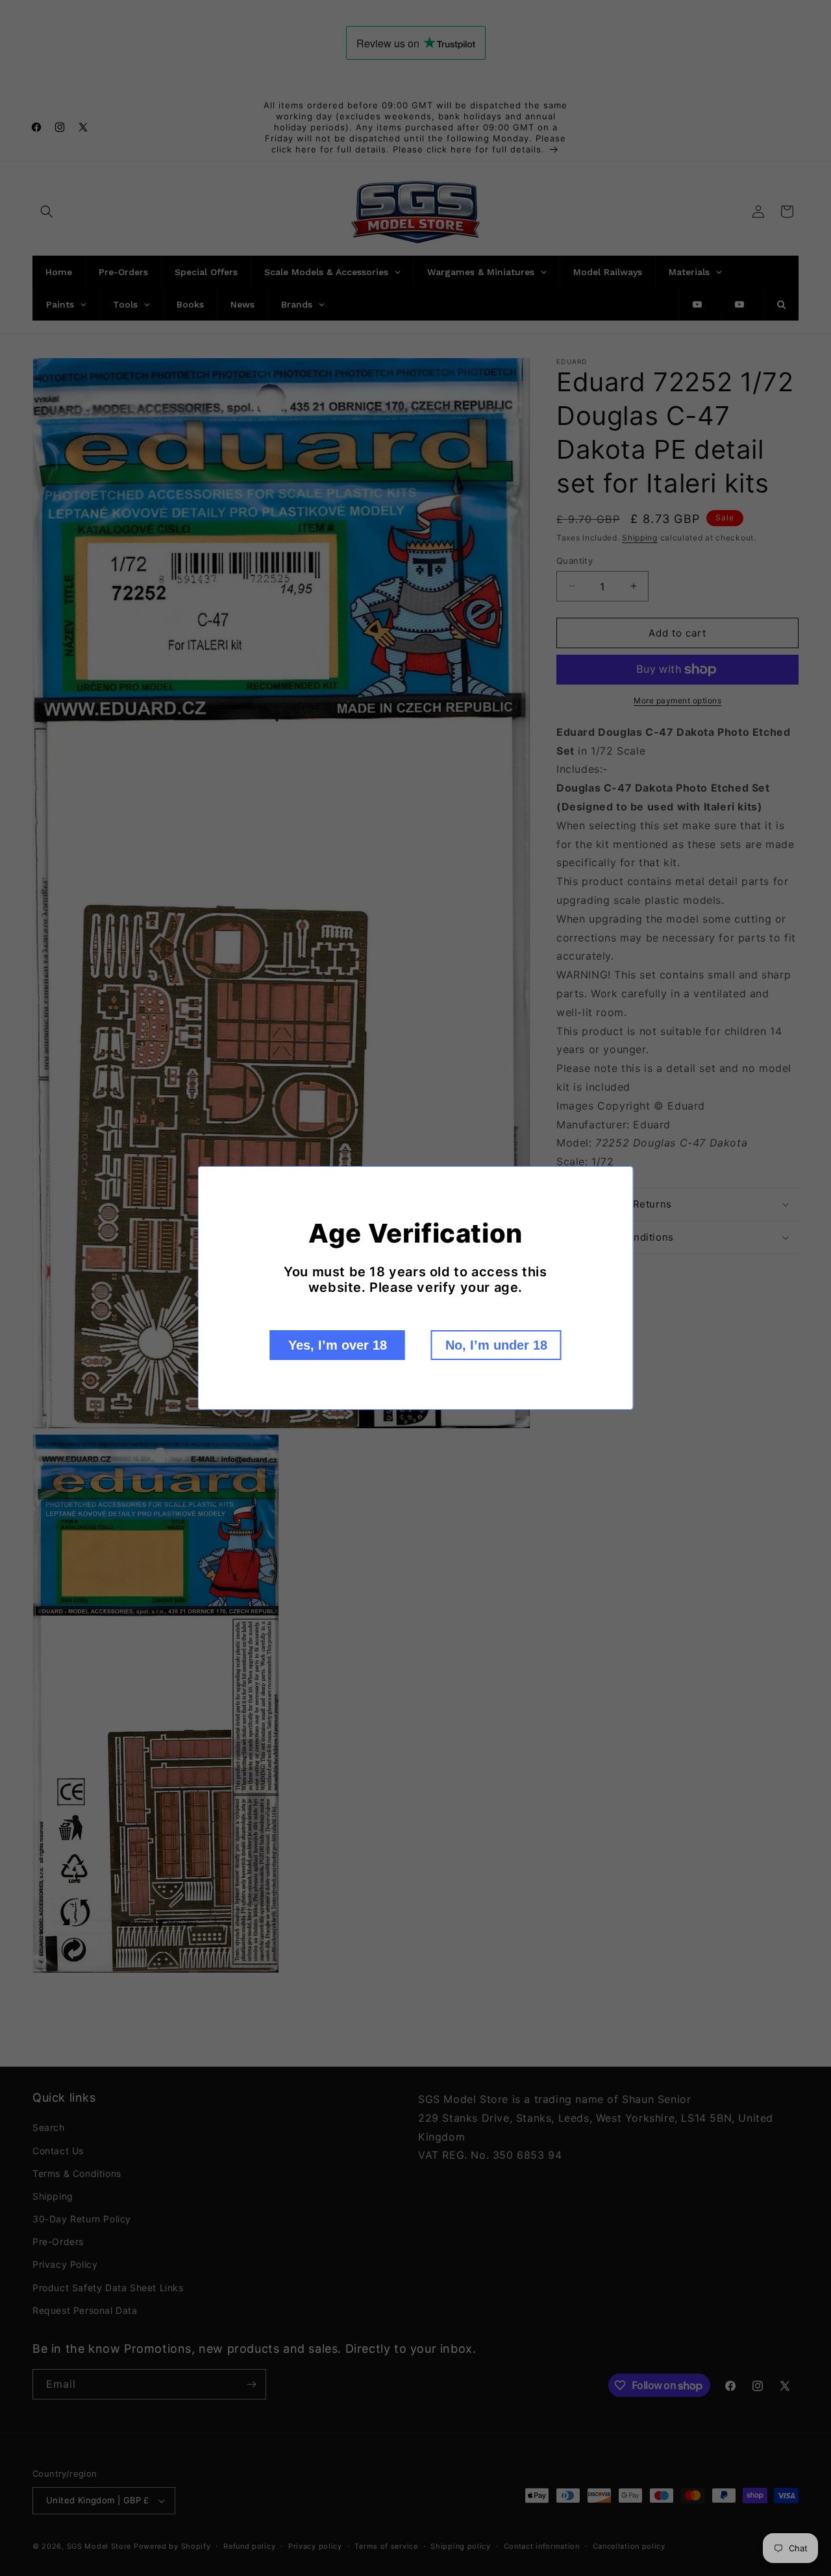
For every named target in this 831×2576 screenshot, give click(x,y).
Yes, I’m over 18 (338, 1345)
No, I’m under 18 (496, 1345)
